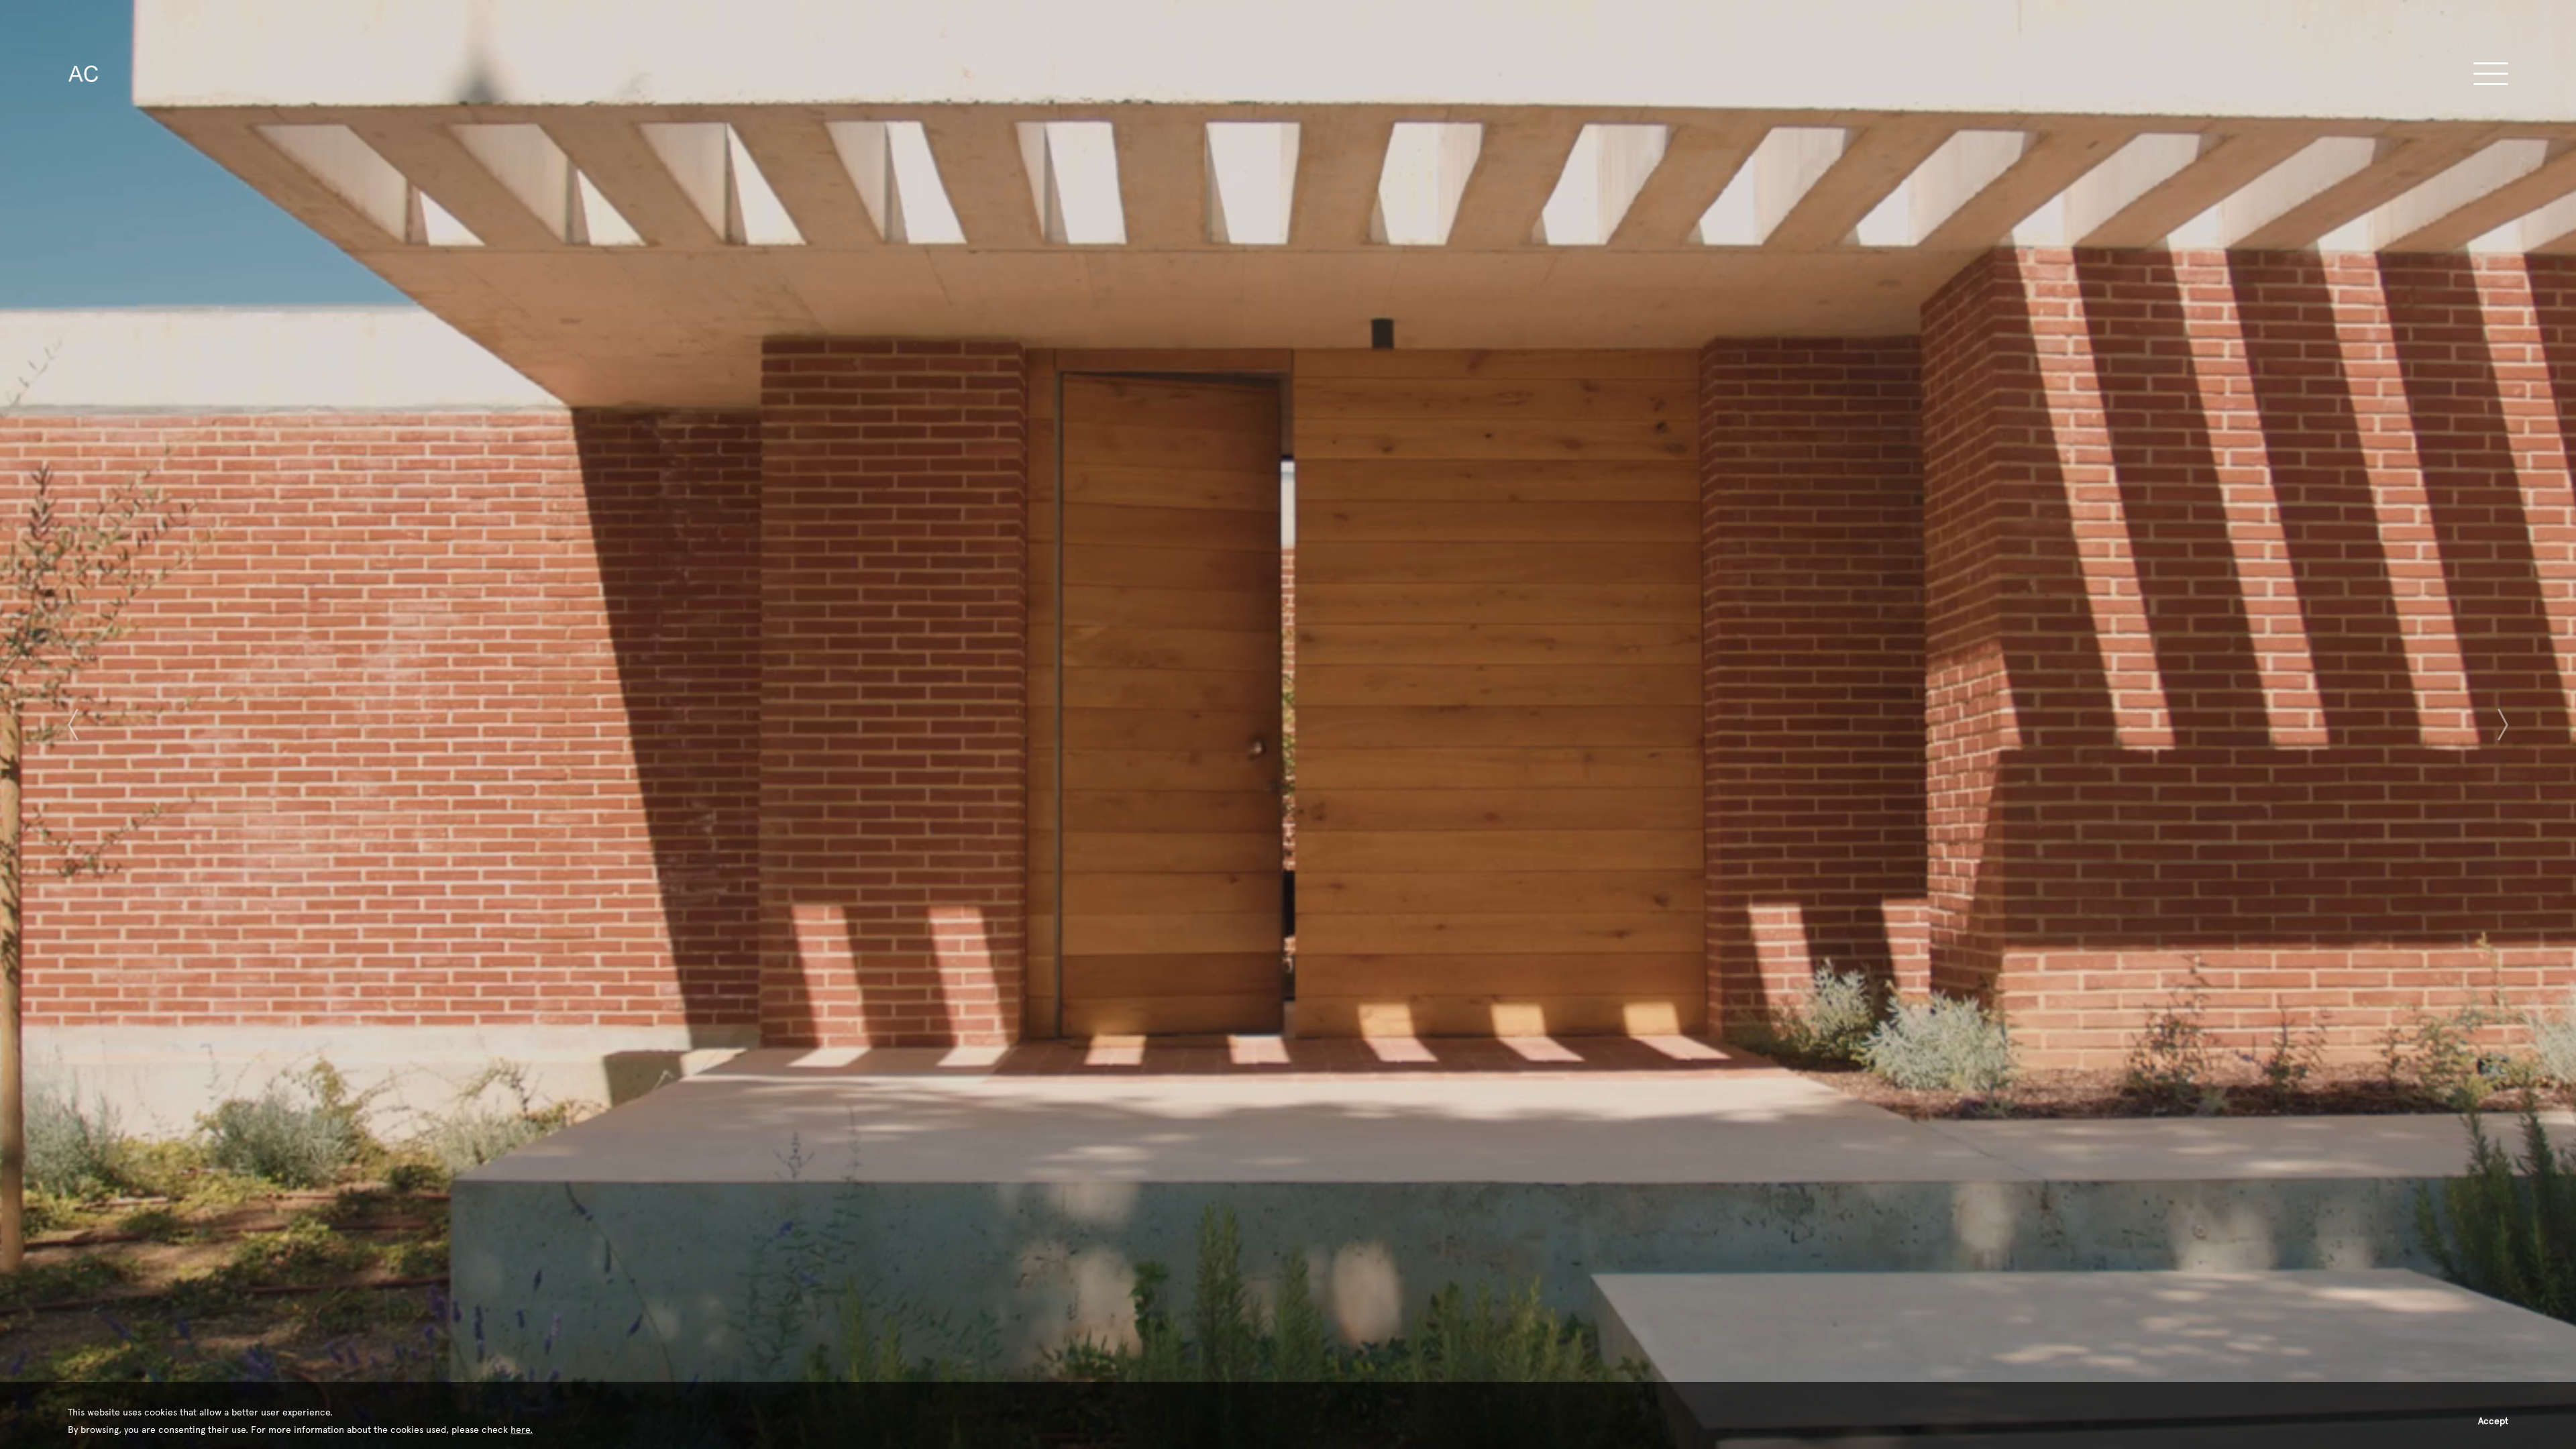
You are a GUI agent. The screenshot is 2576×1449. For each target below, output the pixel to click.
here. (522, 1430)
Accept (2493, 1421)
